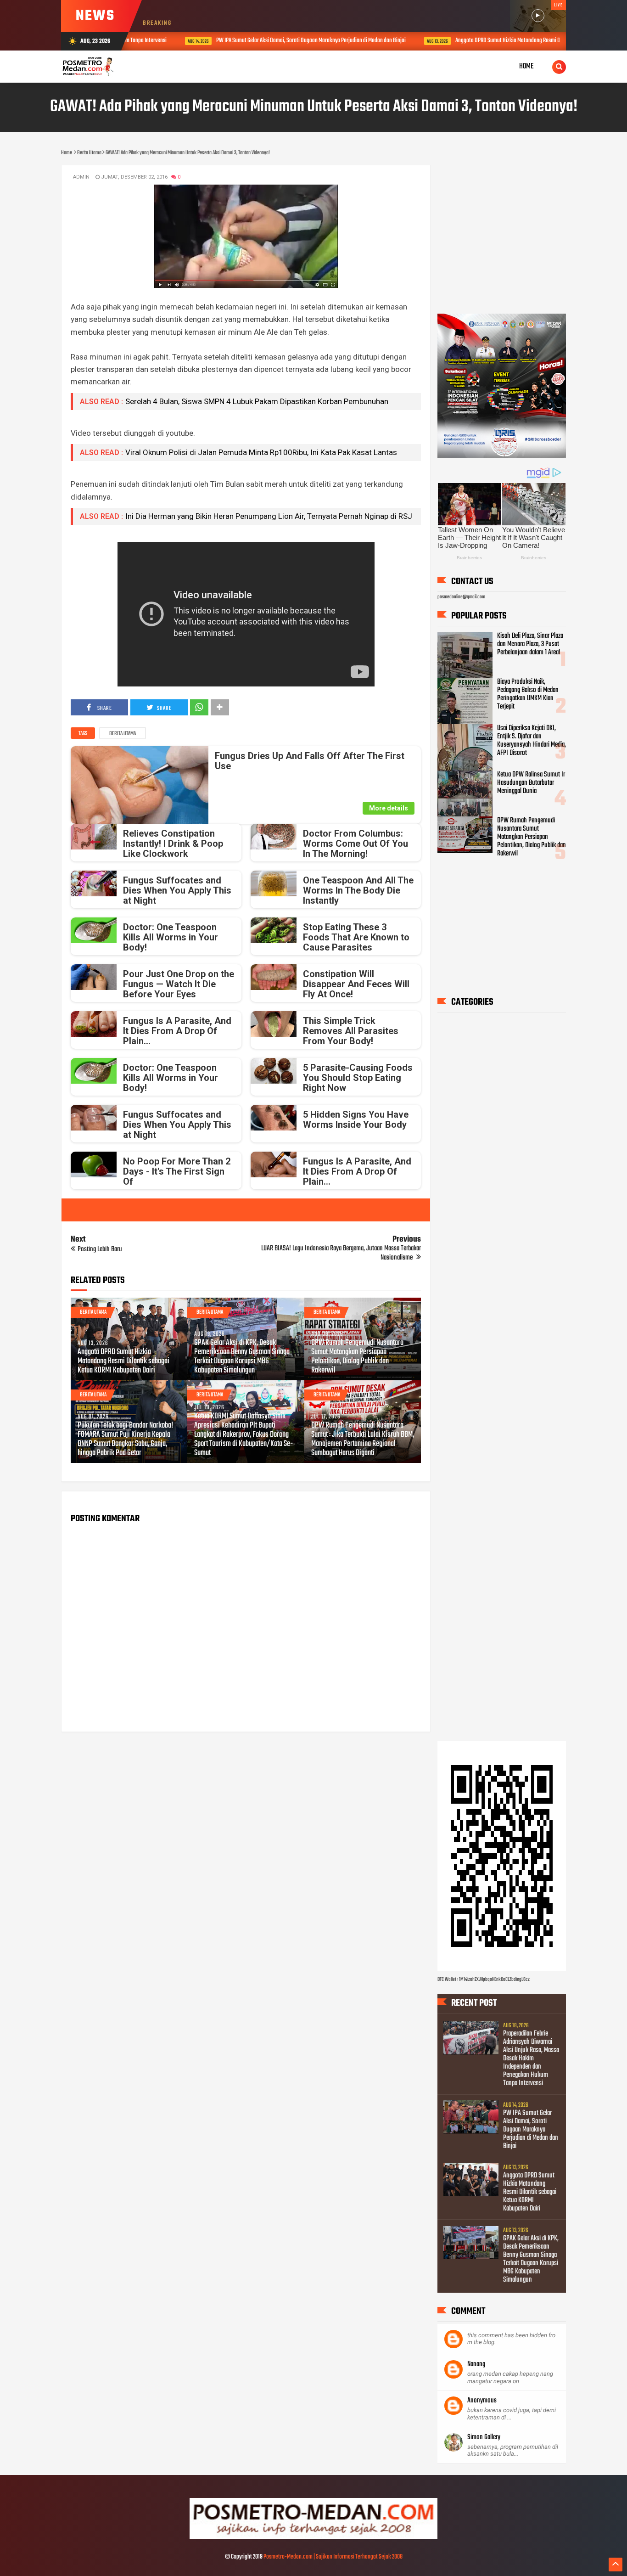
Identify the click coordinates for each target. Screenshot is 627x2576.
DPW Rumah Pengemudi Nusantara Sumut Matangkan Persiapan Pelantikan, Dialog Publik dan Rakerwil (357, 1357)
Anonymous (482, 2401)
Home (526, 66)
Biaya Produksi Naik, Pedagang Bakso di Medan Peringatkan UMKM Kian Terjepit (528, 694)
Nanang (476, 2364)
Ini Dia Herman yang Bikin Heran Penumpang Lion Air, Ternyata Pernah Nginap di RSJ (269, 516)
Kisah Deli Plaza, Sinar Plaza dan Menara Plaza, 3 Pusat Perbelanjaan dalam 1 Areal (530, 644)
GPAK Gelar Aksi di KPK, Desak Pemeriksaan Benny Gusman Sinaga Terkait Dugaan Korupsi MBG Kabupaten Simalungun (242, 1357)
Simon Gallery (484, 2437)
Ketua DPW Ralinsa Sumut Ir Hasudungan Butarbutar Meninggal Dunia (531, 783)
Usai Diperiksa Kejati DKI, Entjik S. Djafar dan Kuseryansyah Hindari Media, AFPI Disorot (532, 741)
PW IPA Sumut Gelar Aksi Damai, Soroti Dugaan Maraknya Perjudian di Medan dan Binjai (272, 41)
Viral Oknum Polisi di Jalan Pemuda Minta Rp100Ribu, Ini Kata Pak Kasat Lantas (261, 452)
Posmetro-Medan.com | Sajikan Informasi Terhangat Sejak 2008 (333, 2557)
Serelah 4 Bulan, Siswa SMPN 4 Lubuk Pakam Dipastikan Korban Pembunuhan (257, 401)
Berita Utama (123, 734)
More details (389, 808)
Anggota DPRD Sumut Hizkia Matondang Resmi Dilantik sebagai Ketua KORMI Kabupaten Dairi (518, 41)
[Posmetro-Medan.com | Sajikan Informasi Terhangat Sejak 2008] (313, 2538)
